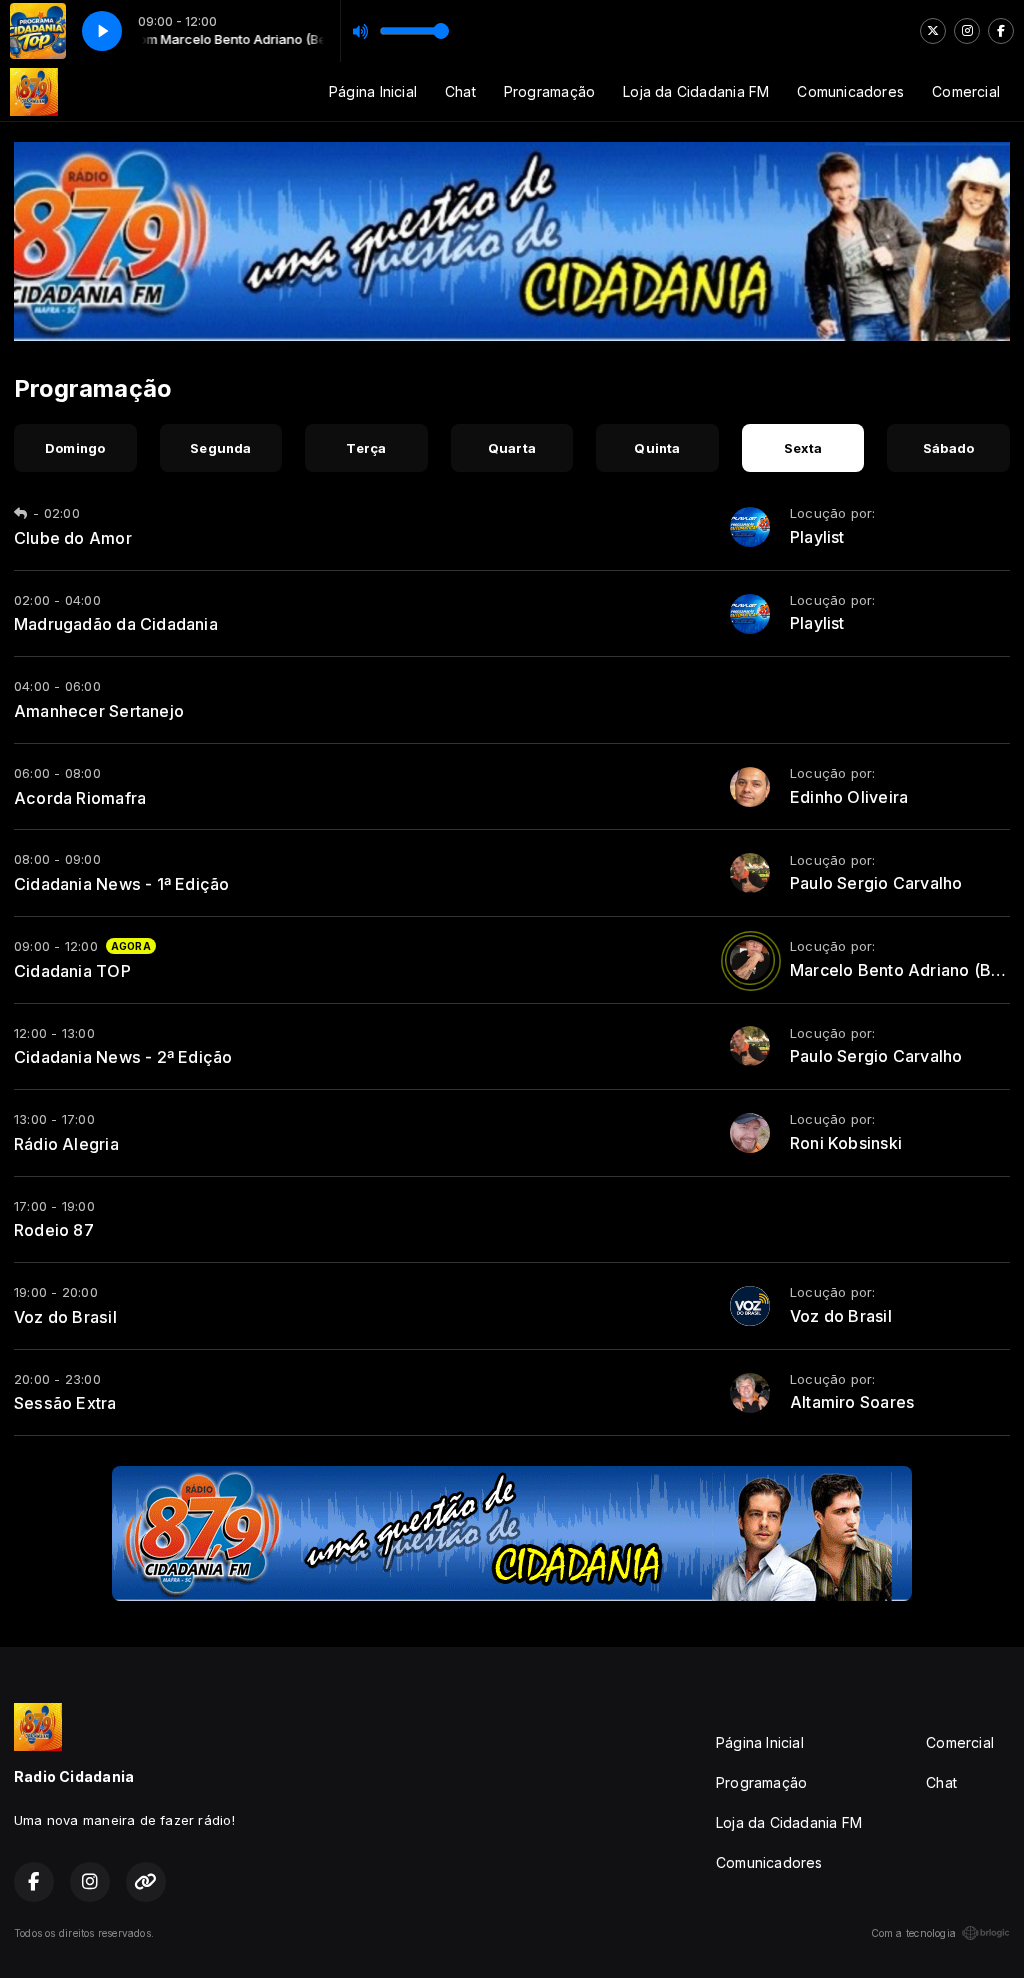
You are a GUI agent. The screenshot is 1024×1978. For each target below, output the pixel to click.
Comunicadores (850, 91)
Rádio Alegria (66, 1144)
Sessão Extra (65, 1403)
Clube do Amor (73, 538)
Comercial (966, 91)
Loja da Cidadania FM (696, 91)
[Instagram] (967, 31)
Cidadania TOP (72, 971)
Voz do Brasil (65, 1317)
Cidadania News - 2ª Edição (123, 1057)
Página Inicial (373, 91)
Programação (549, 91)
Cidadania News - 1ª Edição (121, 884)
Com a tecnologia (913, 1933)
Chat (460, 91)
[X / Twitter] (933, 31)
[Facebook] (1001, 31)
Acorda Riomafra (80, 798)
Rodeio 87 (54, 1230)
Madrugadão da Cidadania (116, 624)
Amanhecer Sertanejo (99, 711)
